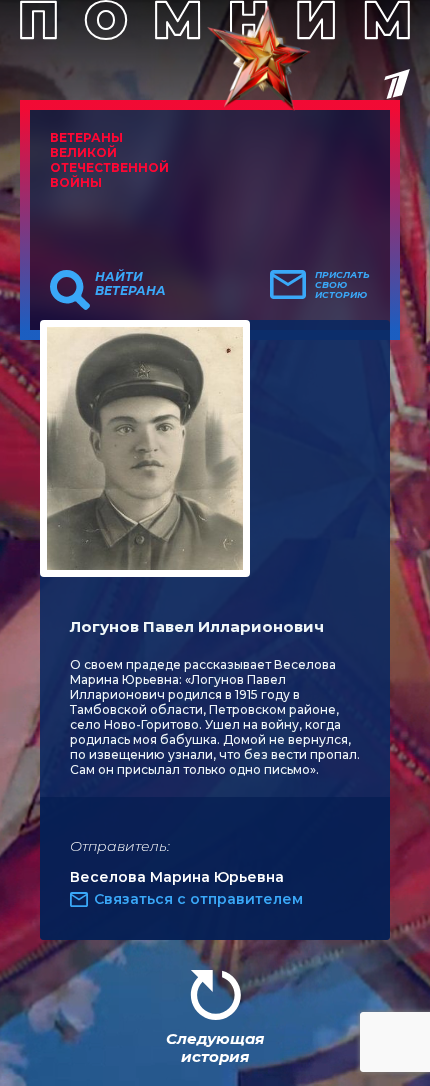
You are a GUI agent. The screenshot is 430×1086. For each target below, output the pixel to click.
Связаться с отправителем (198, 899)
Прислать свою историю (342, 285)
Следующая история (215, 1047)
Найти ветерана (130, 284)
